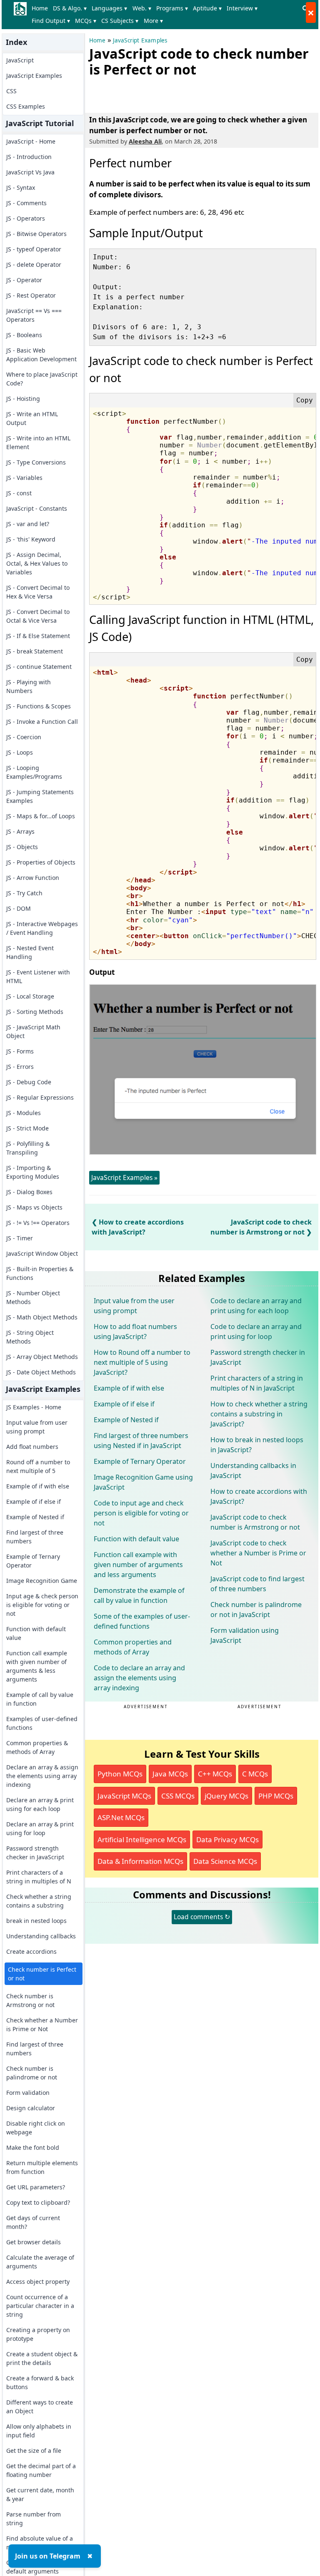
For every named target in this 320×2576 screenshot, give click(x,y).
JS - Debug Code (29, 1082)
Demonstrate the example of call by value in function (139, 1595)
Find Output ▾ (51, 21)
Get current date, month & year (40, 2494)
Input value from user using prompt (37, 1427)
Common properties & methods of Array (37, 1747)
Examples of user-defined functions (42, 1723)
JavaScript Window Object (42, 1253)
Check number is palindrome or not (32, 2073)
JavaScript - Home (31, 141)
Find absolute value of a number (40, 2543)
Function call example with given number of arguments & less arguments (37, 1666)
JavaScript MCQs (124, 1796)
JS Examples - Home (34, 1407)
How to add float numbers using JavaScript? (135, 1331)
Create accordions (31, 1951)
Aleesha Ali (145, 141)
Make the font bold (33, 2147)
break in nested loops (36, 1921)
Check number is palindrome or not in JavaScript (256, 1610)
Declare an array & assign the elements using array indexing (42, 1776)
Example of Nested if (35, 1517)
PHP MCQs (276, 1796)
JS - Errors (20, 1067)
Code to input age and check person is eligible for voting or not (141, 1513)
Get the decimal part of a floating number (41, 2470)
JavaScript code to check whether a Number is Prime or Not (258, 1553)
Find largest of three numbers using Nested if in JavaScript (141, 1441)
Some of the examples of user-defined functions (142, 1621)
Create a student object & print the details (42, 2358)
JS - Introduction (29, 157)
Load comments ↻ (202, 1917)
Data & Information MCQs (140, 1861)
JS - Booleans (24, 335)
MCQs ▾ (86, 21)
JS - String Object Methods (30, 1337)
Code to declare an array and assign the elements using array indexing (139, 1678)
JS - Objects (22, 847)
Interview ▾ (242, 8)
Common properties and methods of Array (133, 1647)
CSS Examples (26, 106)
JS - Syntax (21, 188)
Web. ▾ (142, 8)
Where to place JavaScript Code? (42, 379)
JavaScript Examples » (124, 1177)
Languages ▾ (109, 8)
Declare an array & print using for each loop (40, 1804)
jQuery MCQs (226, 1796)
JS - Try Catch (24, 893)
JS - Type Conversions (36, 462)
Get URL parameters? (36, 2187)
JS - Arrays (20, 831)
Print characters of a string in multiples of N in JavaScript (257, 1383)
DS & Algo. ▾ (70, 8)
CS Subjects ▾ (120, 21)
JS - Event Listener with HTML (38, 976)
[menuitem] (41, 8)
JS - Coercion (24, 737)
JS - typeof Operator (34, 249)
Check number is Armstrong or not (30, 2000)
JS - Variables (24, 478)
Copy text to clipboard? (38, 2202)
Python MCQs (120, 1774)
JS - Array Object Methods (42, 1357)
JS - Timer (20, 1238)
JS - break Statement (35, 651)
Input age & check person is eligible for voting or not (42, 1605)
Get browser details (34, 2242)
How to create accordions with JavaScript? (259, 1496)
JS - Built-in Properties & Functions (40, 1273)
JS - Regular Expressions (40, 1097)
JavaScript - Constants (37, 508)
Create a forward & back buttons (40, 2382)
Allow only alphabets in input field (39, 2431)
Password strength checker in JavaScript (35, 1853)
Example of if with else (38, 1486)
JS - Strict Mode (27, 1128)
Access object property (38, 2282)
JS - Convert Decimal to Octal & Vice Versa (38, 616)
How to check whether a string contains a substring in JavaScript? (259, 1414)
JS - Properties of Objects (41, 862)
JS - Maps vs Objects (34, 1207)
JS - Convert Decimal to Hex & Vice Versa (38, 592)
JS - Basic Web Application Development (41, 355)
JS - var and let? (28, 524)
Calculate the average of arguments (40, 2262)
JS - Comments (26, 203)
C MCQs (255, 1774)
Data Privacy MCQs (227, 1839)
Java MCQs (170, 1774)
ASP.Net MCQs (121, 1817)
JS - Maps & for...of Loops (41, 816)
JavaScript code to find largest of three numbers (257, 1584)
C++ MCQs (215, 1774)
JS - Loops (20, 752)
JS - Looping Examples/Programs (34, 772)
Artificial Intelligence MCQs (142, 1839)
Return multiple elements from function (42, 2167)
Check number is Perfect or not (42, 1974)
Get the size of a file (34, 2451)
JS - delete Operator (34, 265)
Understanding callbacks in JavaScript (253, 1471)
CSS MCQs (178, 1796)
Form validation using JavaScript (245, 1635)
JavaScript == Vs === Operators (34, 315)
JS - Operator (24, 280)
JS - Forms (20, 1051)
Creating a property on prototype (38, 2334)
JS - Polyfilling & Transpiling (28, 1148)
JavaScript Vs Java (30, 172)
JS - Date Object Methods (41, 1372)
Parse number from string (34, 2519)
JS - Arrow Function (33, 878)
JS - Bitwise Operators (36, 234)
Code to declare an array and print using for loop (256, 1331)
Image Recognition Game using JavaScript (143, 1482)
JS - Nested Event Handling (30, 952)
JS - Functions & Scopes (39, 706)
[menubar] (164, 15)
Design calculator (31, 2108)
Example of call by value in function (40, 1699)
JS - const (19, 493)
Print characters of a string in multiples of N (39, 1877)
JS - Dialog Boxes (29, 1192)
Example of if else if (34, 1502)
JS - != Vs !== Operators (38, 1223)
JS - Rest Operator (31, 295)
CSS (11, 91)
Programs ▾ (172, 8)
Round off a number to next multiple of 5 (38, 1466)
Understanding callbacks (41, 1936)
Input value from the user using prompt (134, 1306)
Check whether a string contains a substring (39, 1901)
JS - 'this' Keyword (31, 539)
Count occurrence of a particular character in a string (40, 2306)
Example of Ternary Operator (33, 1561)
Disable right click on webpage (36, 2128)
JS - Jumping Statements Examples (40, 796)
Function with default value (36, 1633)
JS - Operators (26, 218)
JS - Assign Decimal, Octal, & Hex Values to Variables (37, 563)
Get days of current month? (33, 2222)
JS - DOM (19, 908)
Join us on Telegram (48, 2556)
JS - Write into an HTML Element (38, 442)
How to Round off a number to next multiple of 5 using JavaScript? (142, 1362)
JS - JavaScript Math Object (33, 1031)
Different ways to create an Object (40, 2407)
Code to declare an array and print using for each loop (256, 1306)
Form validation (28, 2093)
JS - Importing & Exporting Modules (33, 1172)
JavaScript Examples (34, 76)
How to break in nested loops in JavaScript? (257, 1445)
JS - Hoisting (23, 399)
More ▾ (153, 21)
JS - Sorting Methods (35, 1012)
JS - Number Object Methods (33, 1297)
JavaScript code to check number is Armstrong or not (255, 1522)
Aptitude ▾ (207, 8)
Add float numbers (32, 1447)
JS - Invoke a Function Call (42, 722)
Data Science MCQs (225, 1861)
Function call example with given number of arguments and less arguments (138, 1565)
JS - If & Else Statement (38, 636)
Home (40, 8)
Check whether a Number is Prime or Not (42, 2025)
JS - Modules (24, 1113)
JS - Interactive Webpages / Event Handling (42, 928)
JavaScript (20, 60)
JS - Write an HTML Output (32, 418)
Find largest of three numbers (35, 1537)
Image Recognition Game (42, 1581)
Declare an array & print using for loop (40, 1828)
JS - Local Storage (30, 996)
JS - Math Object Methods (42, 1317)
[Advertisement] (187, 93)
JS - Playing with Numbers (29, 686)
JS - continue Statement (39, 667)
